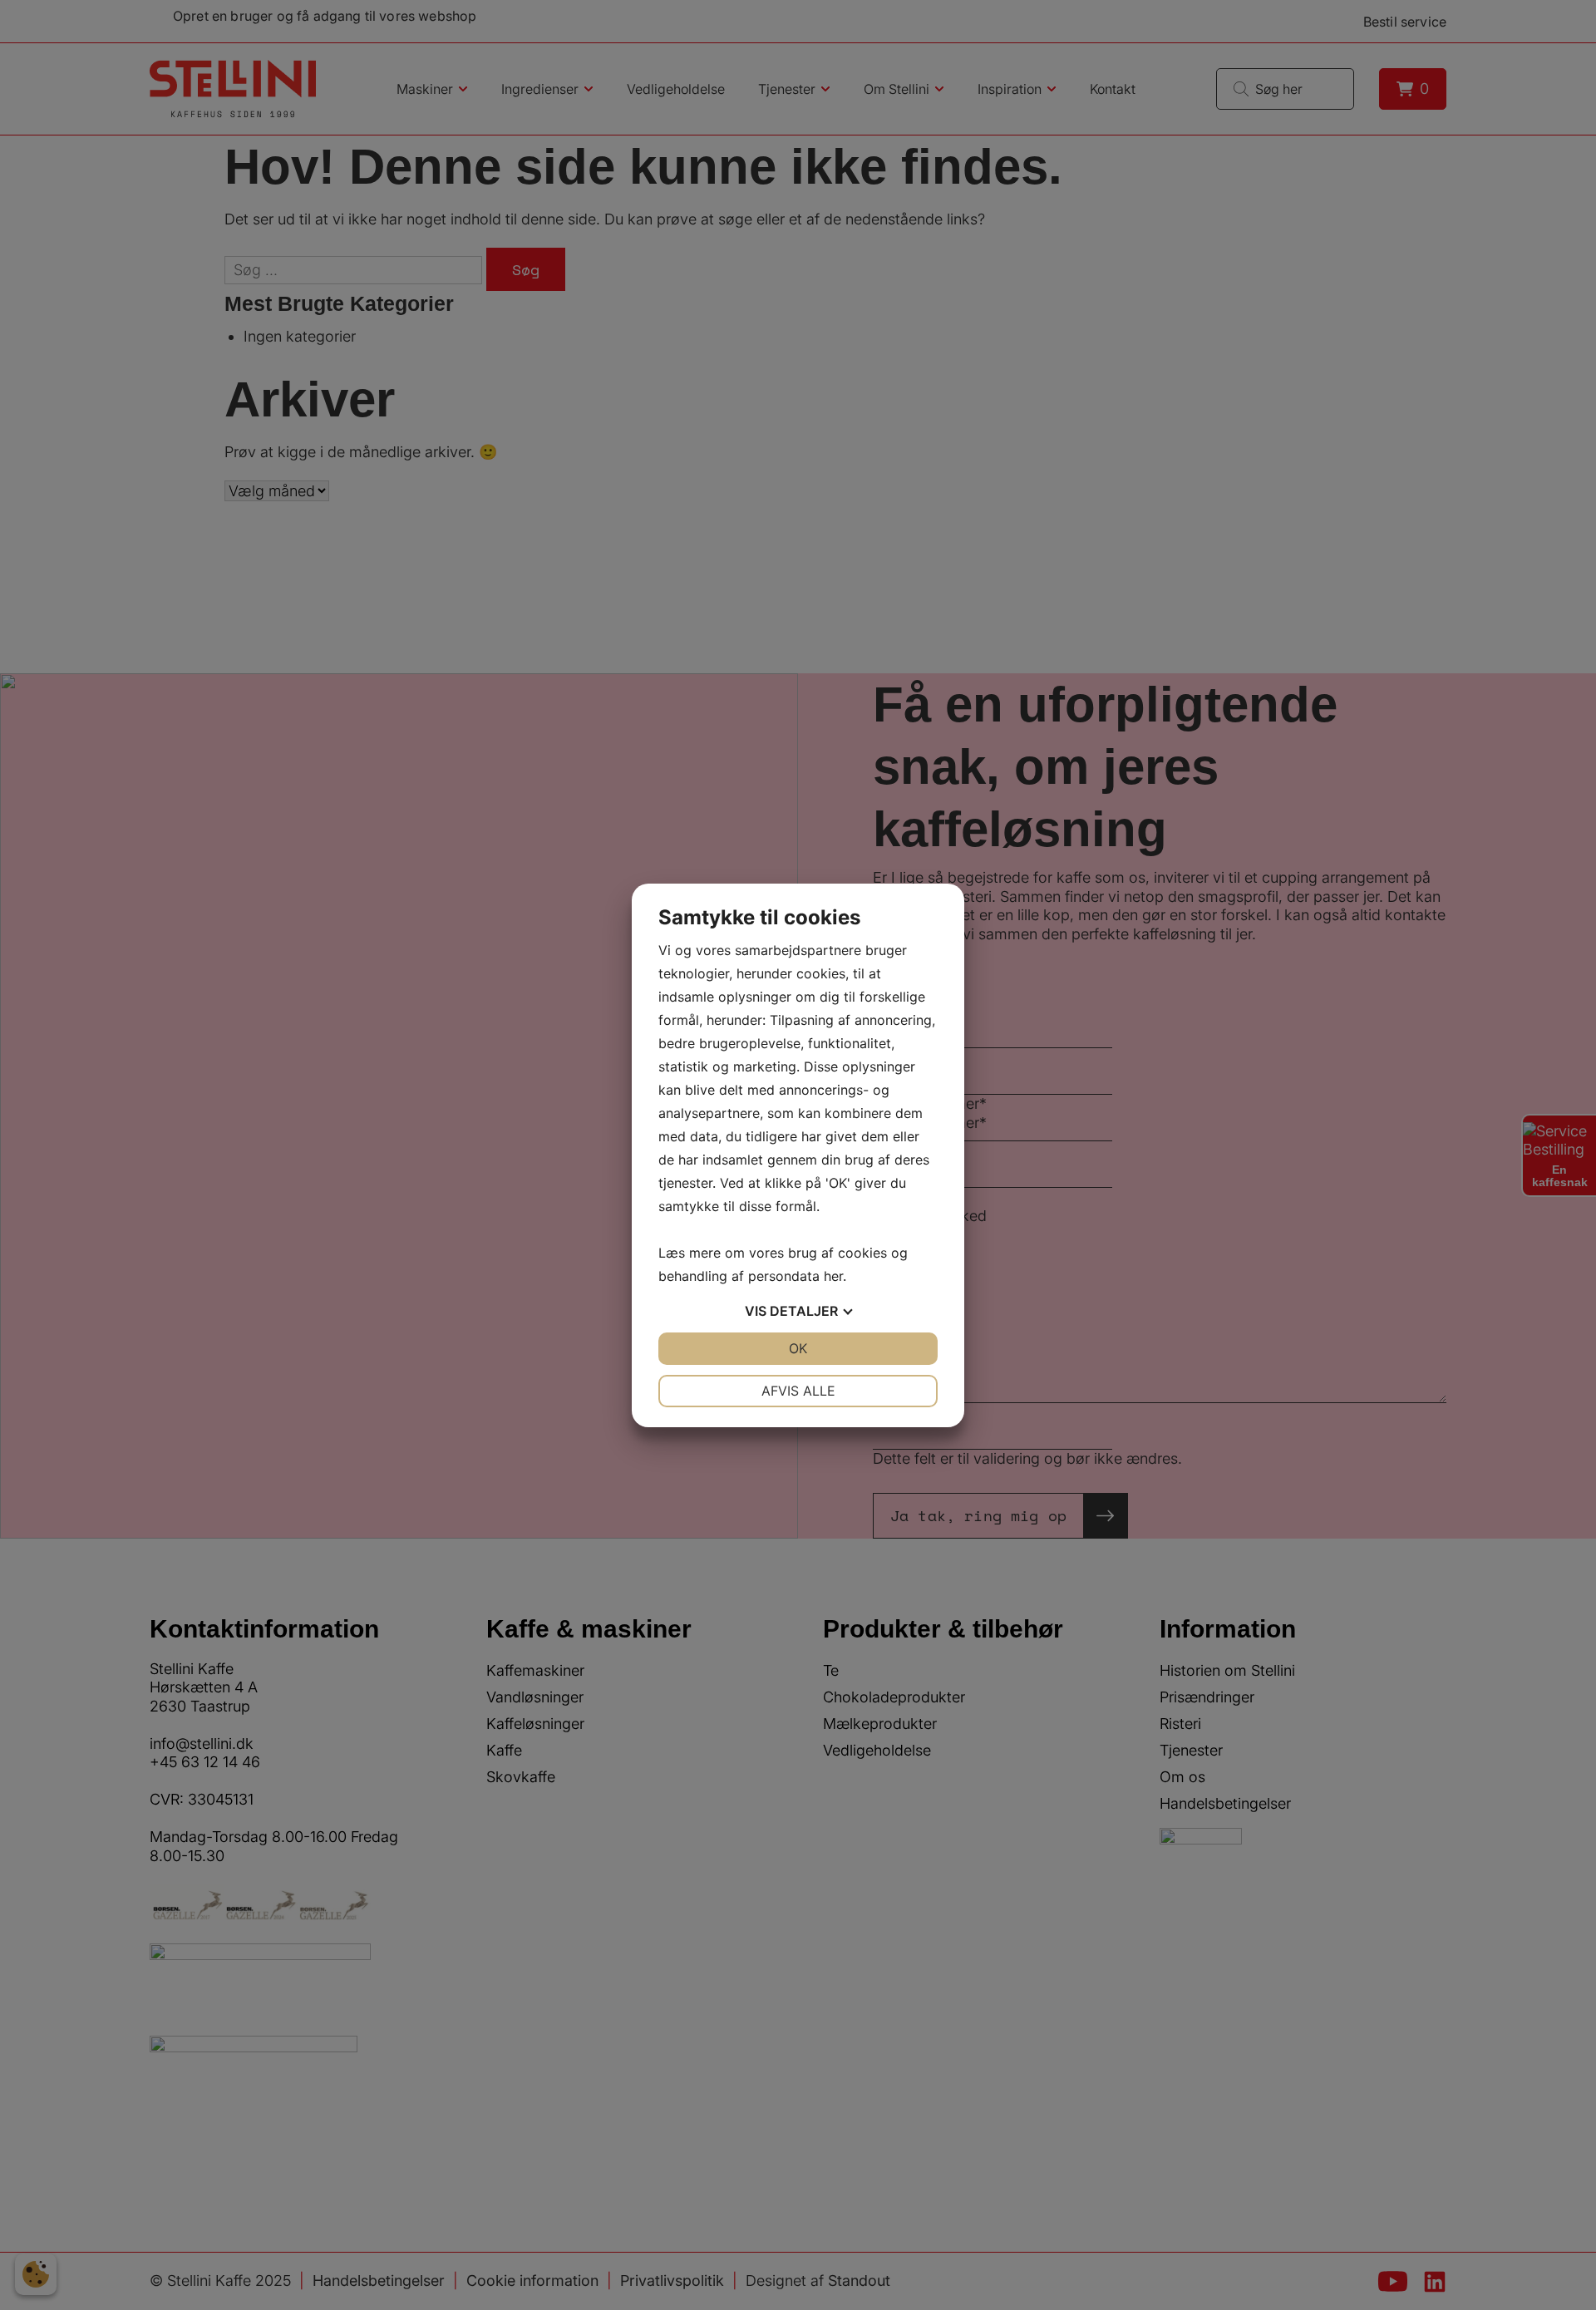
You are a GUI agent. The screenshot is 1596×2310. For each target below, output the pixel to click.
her (833, 1276)
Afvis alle (798, 1391)
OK (798, 1348)
